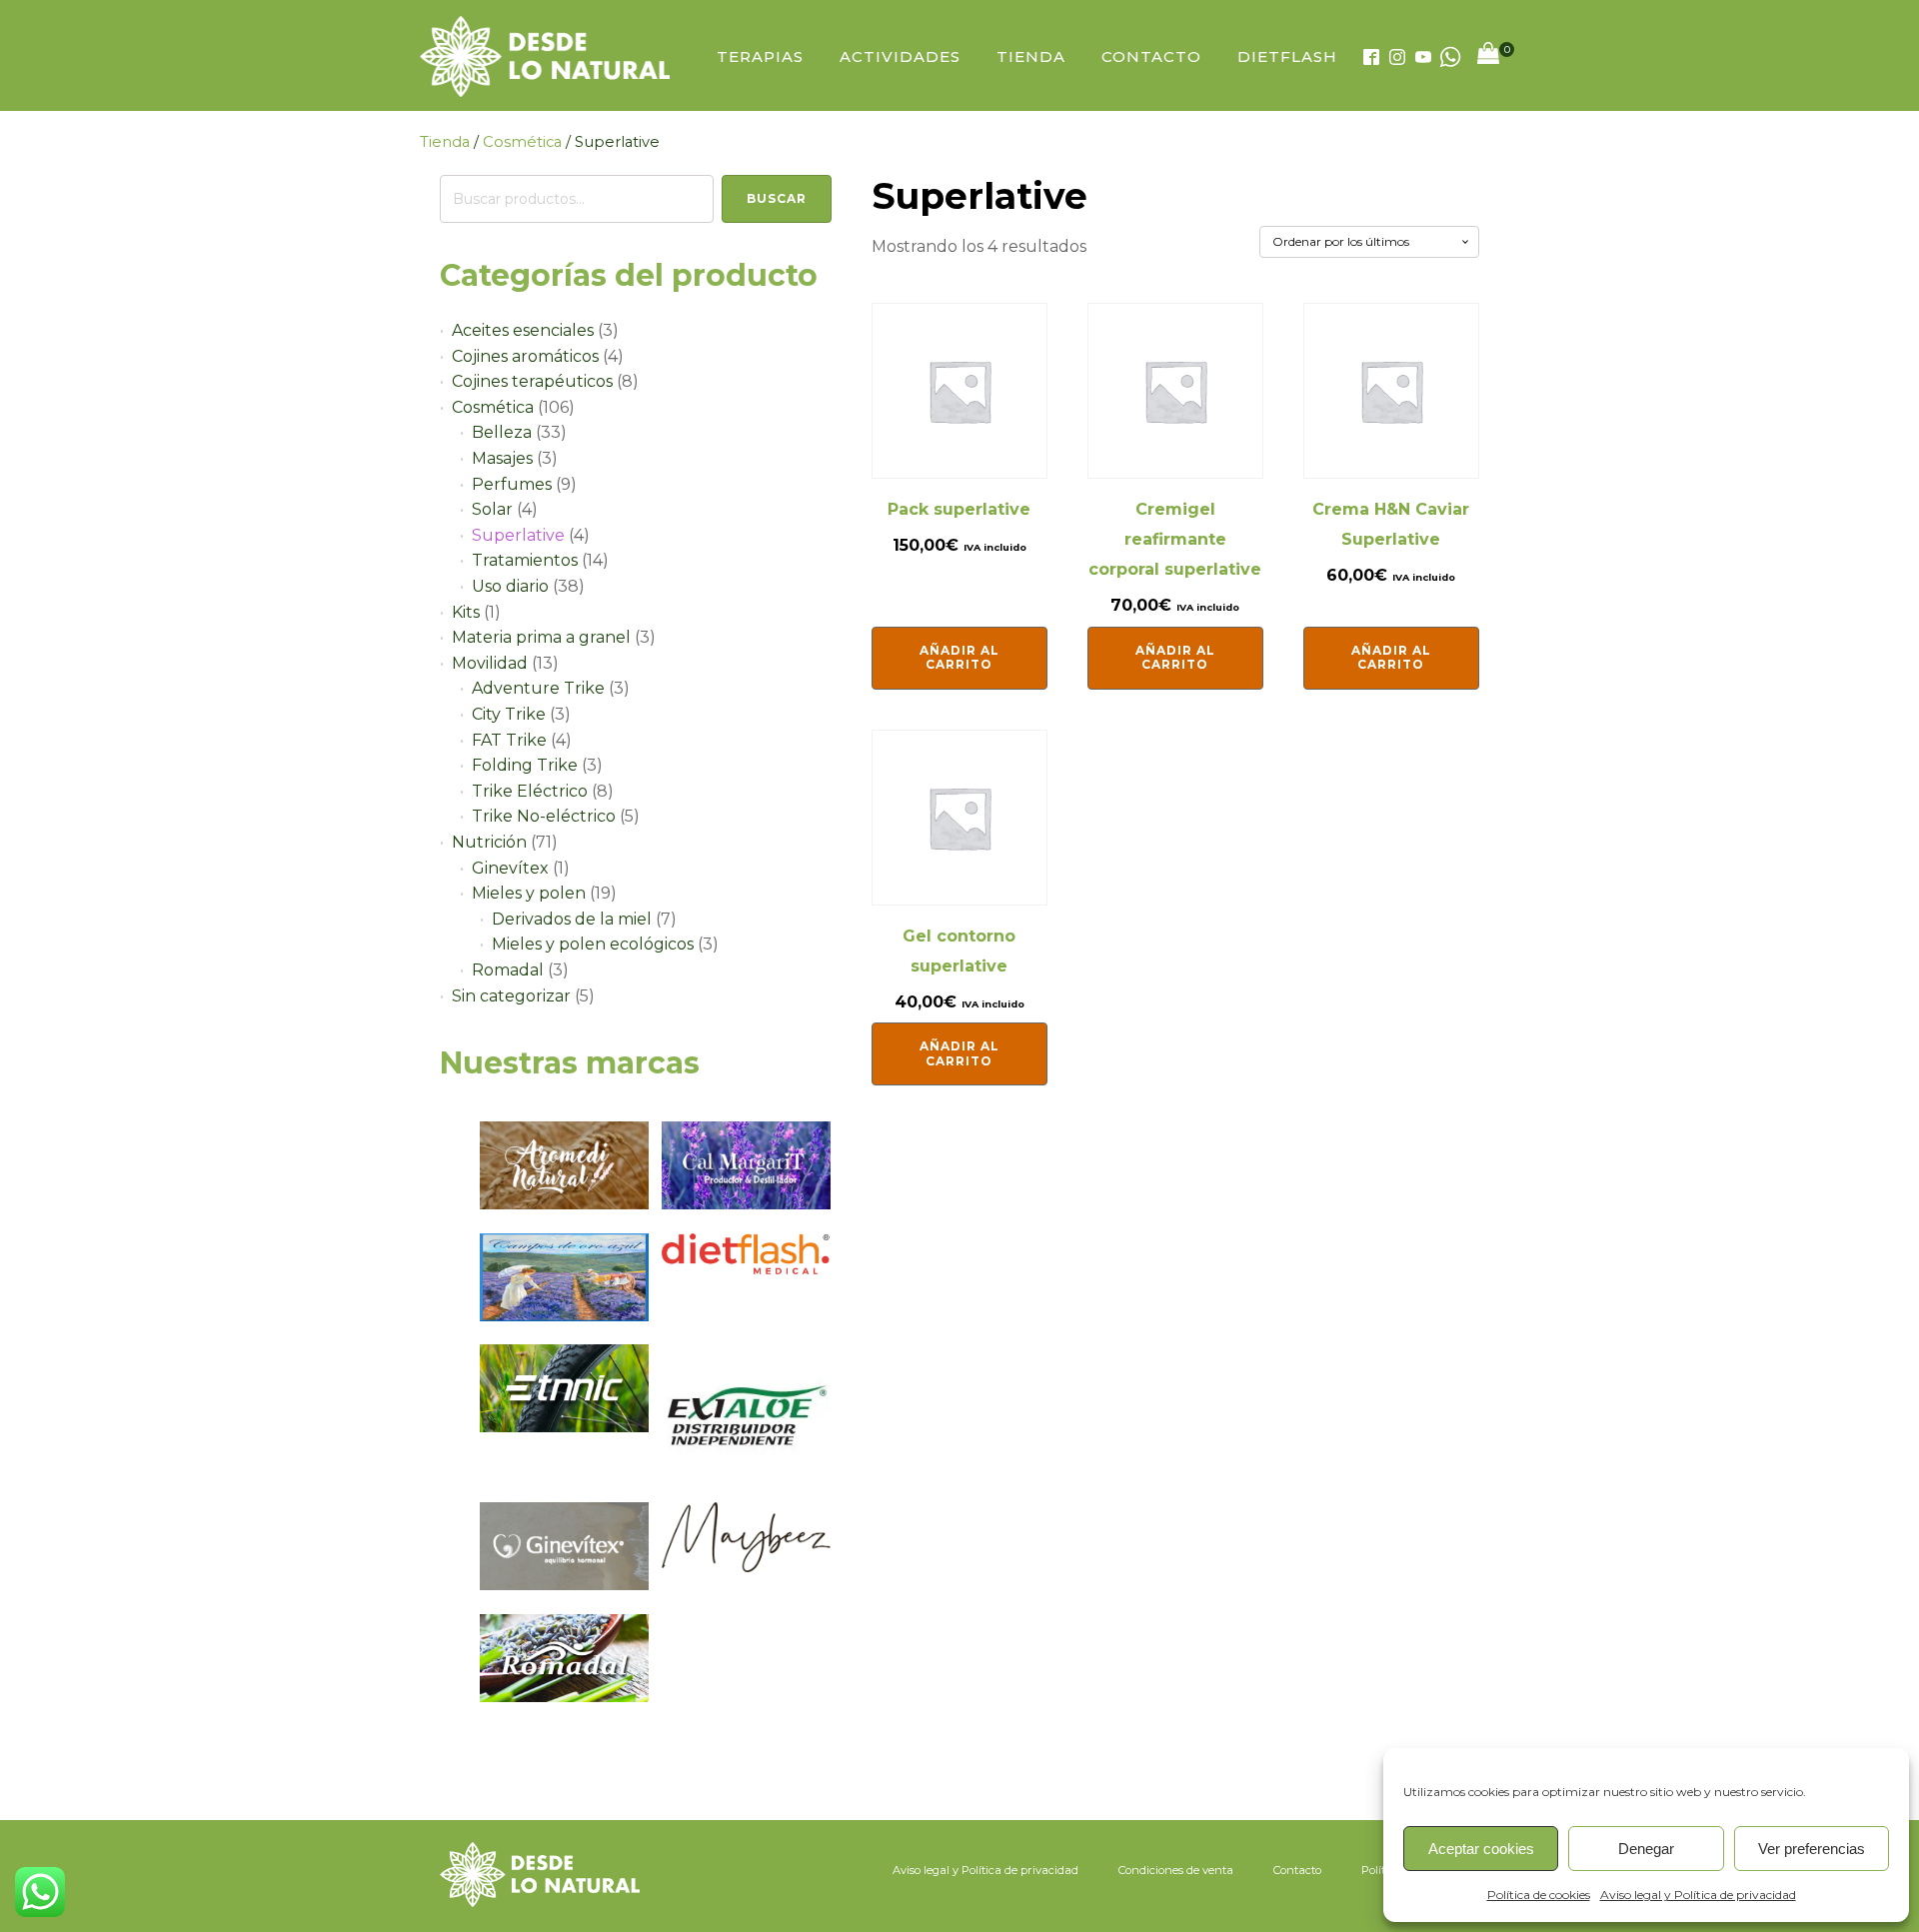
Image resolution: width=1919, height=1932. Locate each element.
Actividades (900, 56)
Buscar (777, 198)
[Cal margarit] (746, 1204)
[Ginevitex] (564, 1585)
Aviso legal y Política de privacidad (1698, 1895)
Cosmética (522, 142)
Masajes (502, 458)
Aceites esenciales (523, 330)
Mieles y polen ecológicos (593, 944)
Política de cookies (1539, 1895)
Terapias (760, 56)
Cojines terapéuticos (532, 381)
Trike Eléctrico (530, 791)
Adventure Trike (538, 688)
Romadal (508, 970)
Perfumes (512, 484)
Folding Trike (525, 765)
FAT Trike (509, 740)
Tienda (1031, 56)
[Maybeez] (746, 1567)
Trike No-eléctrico (544, 816)
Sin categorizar (511, 996)
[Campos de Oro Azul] (564, 1316)
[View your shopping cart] (1488, 57)
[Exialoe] (746, 1474)
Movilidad (490, 663)
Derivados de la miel (572, 919)
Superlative (518, 535)
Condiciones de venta (1176, 1870)
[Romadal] (564, 1697)
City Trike (509, 714)
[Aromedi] (564, 1204)
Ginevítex (510, 868)
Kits (466, 612)
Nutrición (489, 842)
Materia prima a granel (541, 637)
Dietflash (1287, 56)
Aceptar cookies (1481, 1849)
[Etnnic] (564, 1427)
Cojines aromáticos (525, 356)
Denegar (1646, 1849)
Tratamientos (525, 560)
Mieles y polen (529, 893)
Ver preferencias (1812, 1849)
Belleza (502, 432)
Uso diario (510, 586)
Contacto (1151, 56)
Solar (492, 509)
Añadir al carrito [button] (959, 657)
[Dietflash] (746, 1269)
